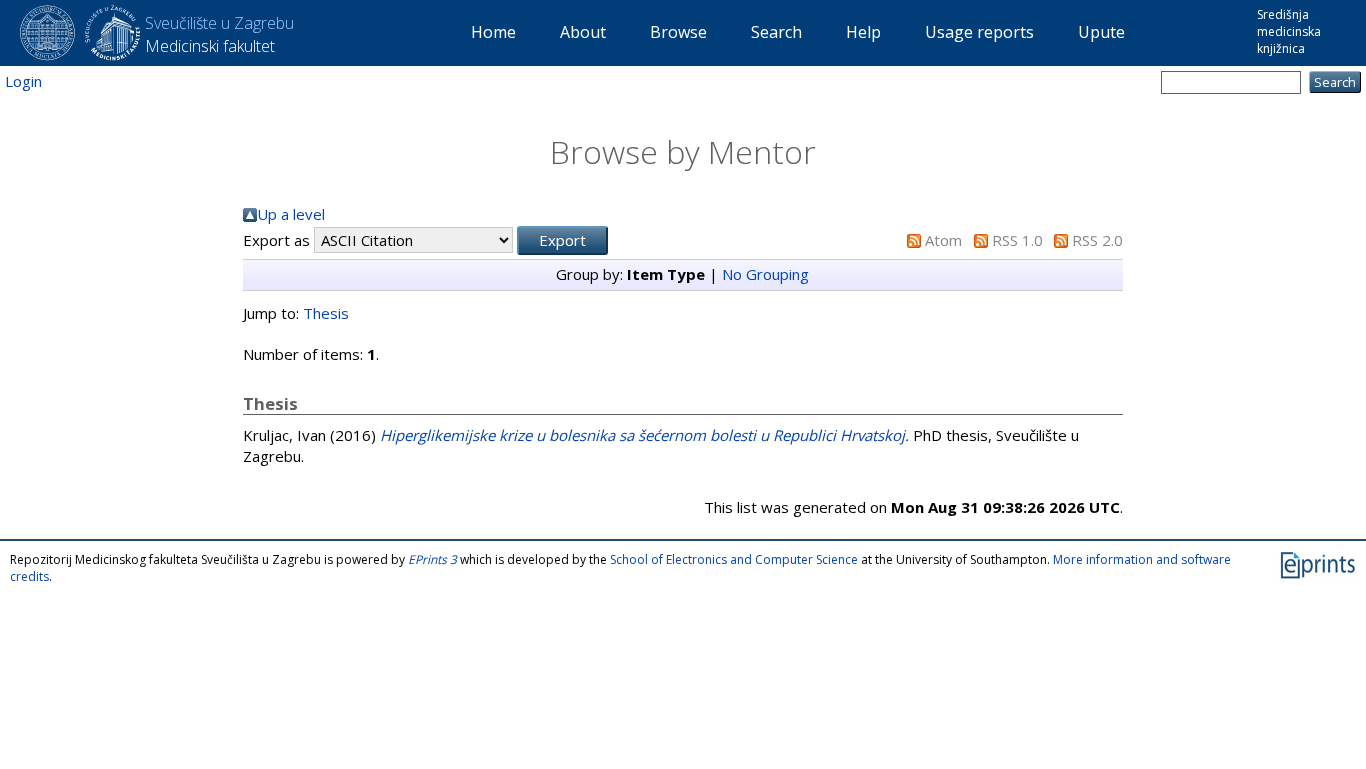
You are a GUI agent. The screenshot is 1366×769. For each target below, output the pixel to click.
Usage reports (979, 32)
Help (863, 32)
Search (776, 32)
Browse (678, 32)
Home (493, 32)
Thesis (326, 313)
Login (23, 81)
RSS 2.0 (1097, 240)
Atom (943, 240)
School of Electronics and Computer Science (734, 559)
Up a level (291, 214)
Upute (1101, 32)
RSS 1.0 (1017, 240)
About (583, 32)
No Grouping (765, 274)
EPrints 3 (432, 559)
